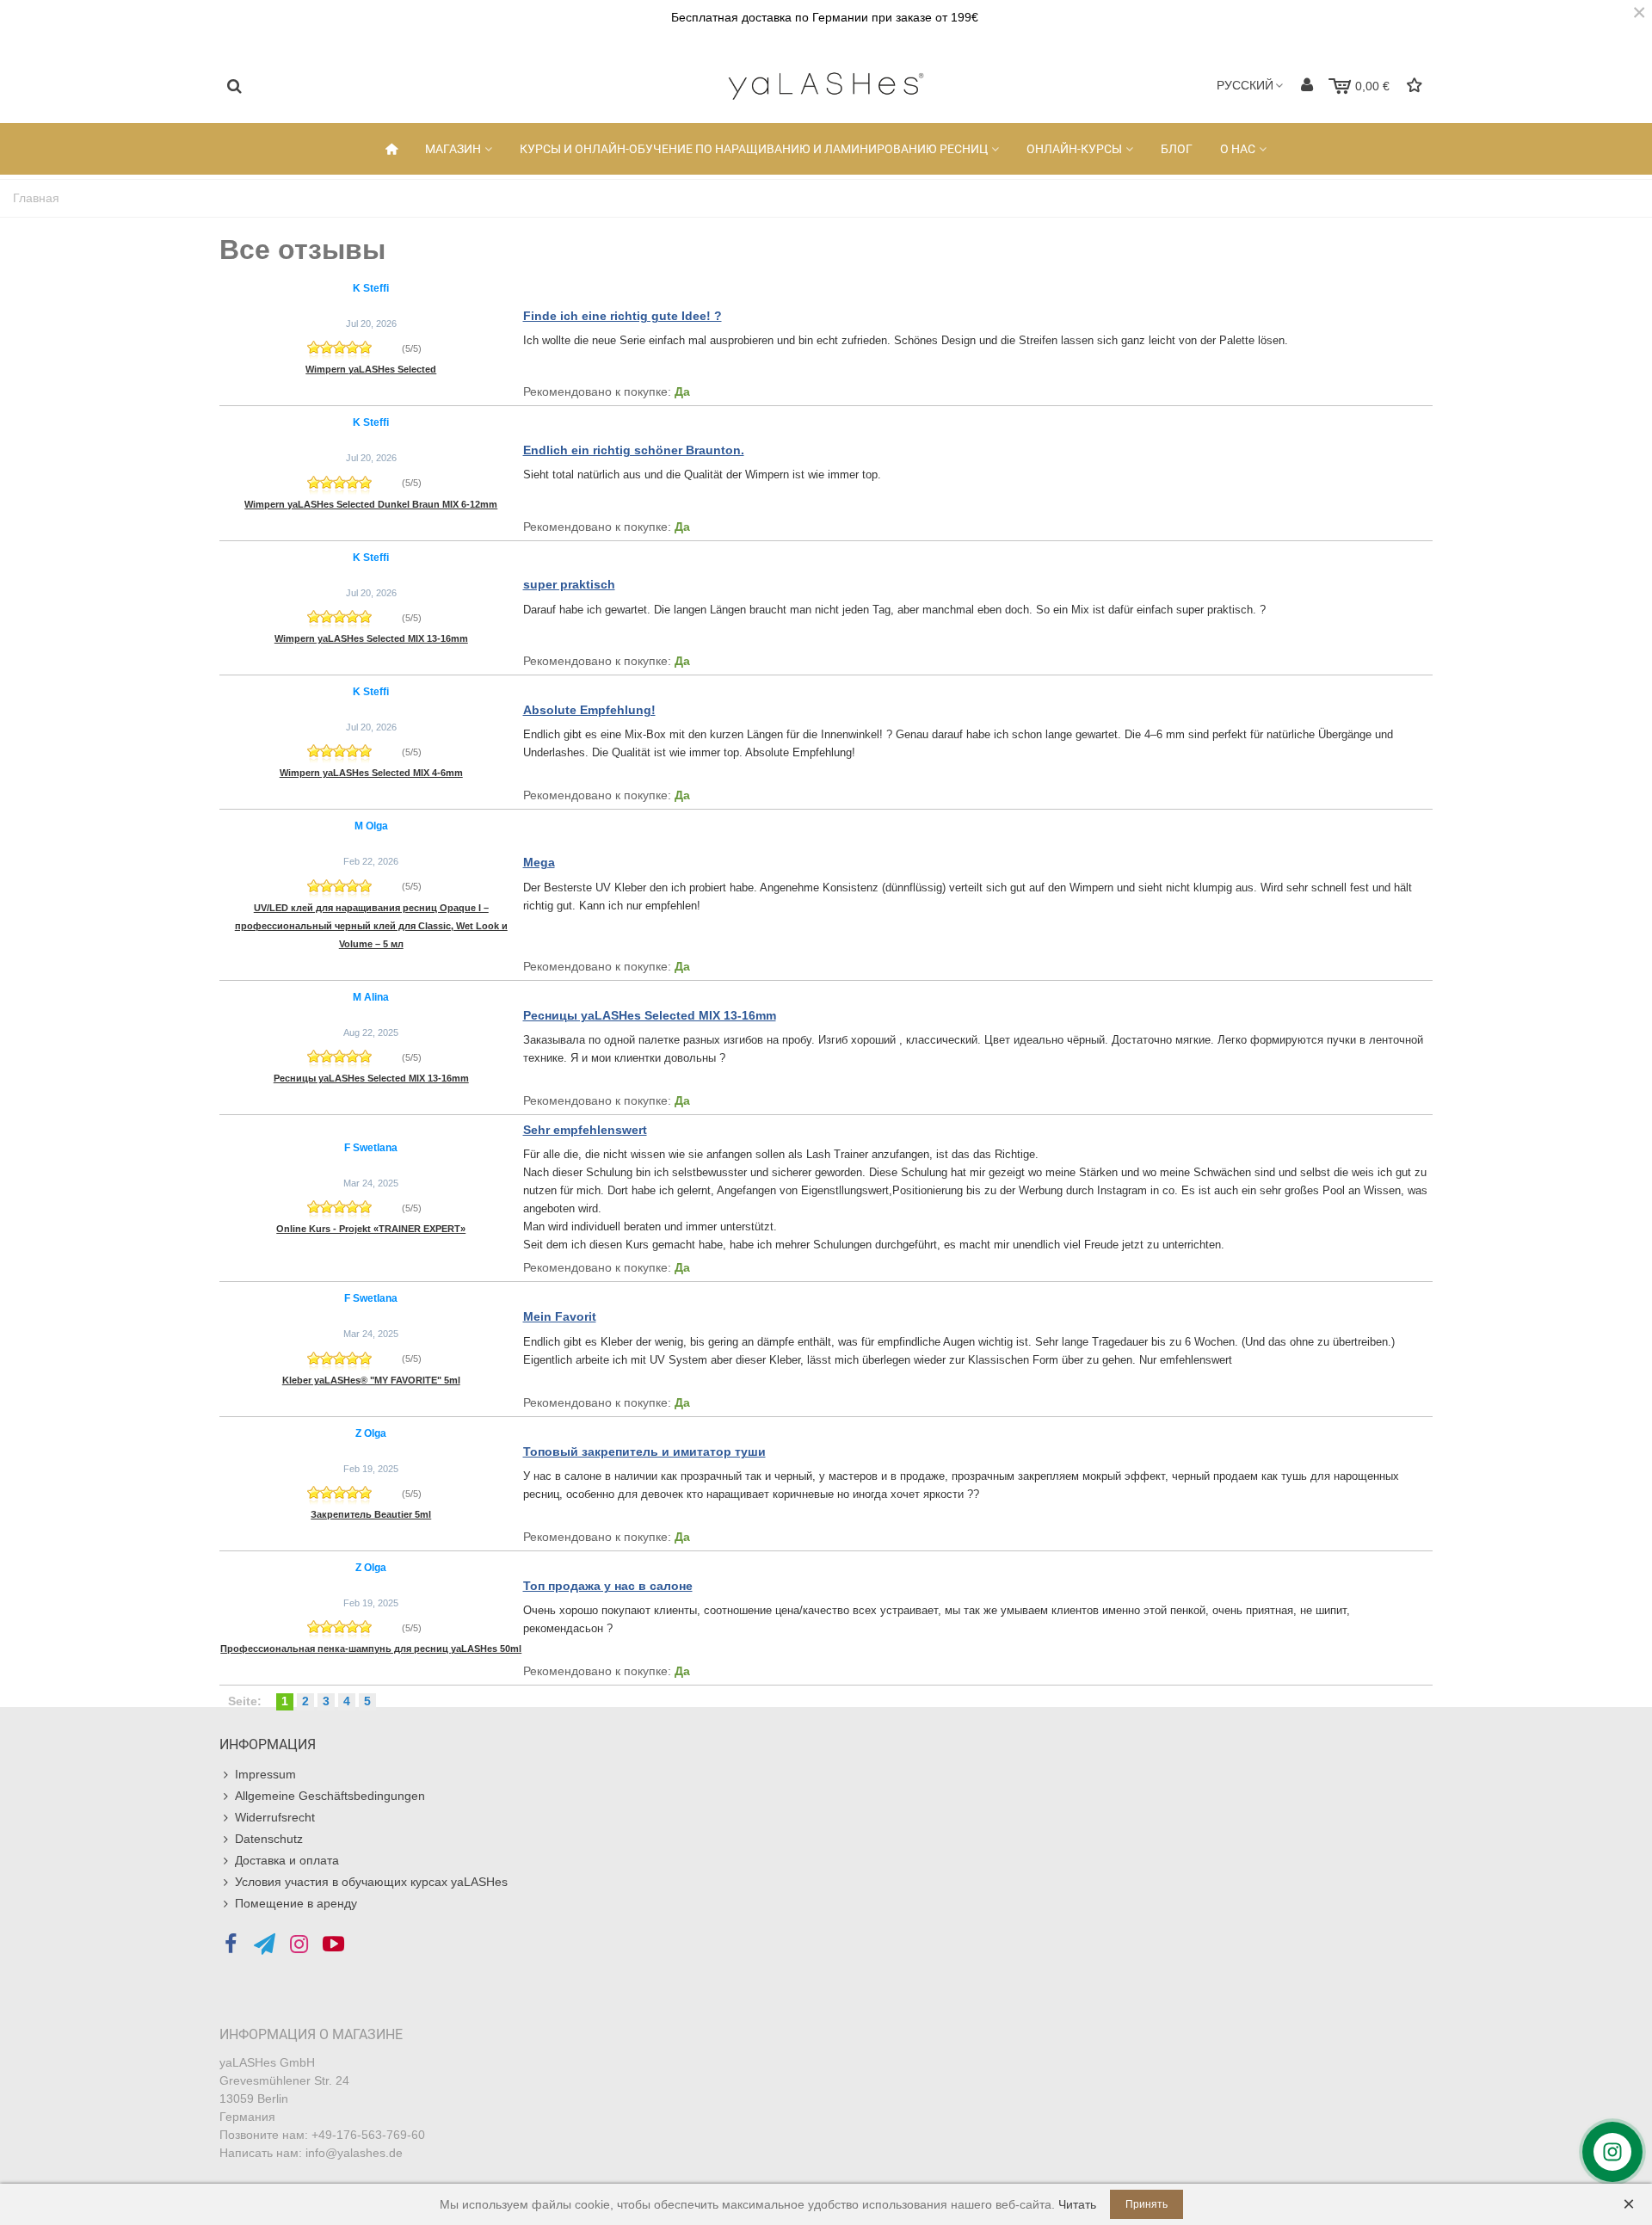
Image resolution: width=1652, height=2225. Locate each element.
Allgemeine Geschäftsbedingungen (330, 1796)
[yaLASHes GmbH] (826, 86)
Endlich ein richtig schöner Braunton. (634, 450)
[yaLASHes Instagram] (299, 1945)
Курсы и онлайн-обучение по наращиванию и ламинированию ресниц (754, 149)
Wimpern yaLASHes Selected (371, 369)
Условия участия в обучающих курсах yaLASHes (371, 1882)
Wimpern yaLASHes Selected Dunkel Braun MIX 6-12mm (371, 504)
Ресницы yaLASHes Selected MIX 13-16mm (371, 1078)
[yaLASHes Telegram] (265, 1945)
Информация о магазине (311, 2034)
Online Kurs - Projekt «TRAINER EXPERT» (371, 1229)
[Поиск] (234, 85)
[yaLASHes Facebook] (230, 1945)
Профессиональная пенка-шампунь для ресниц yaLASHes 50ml (371, 1649)
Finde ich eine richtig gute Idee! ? (623, 316)
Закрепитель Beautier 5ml (371, 1514)
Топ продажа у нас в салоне (608, 1586)
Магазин (453, 149)
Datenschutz (269, 1839)
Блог (1177, 149)
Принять (1147, 2204)
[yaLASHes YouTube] (333, 1945)
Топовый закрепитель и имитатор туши (644, 1451)
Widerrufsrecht (275, 1817)
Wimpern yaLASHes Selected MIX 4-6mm (371, 773)
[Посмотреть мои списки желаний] (1416, 86)
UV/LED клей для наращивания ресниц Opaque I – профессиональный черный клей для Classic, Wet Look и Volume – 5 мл (371, 926)
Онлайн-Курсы (1074, 149)
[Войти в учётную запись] (1307, 86)
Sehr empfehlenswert (585, 1130)
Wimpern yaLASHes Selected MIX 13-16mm (371, 638)
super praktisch (569, 584)
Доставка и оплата (287, 1860)
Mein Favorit (560, 1316)
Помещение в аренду (296, 1903)
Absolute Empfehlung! (589, 710)
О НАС (1238, 149)
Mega (539, 862)
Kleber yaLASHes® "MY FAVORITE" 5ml (371, 1380)
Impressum (265, 1774)
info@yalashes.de (354, 2153)
